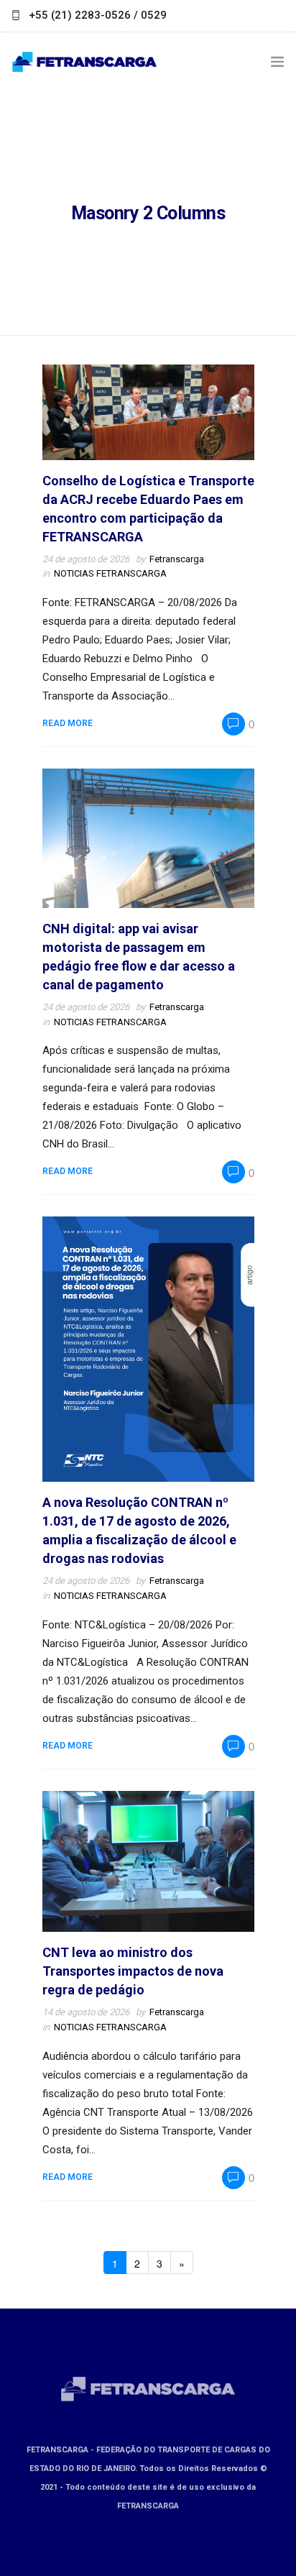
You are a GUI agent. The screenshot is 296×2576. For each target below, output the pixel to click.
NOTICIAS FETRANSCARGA (110, 573)
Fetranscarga (177, 559)
